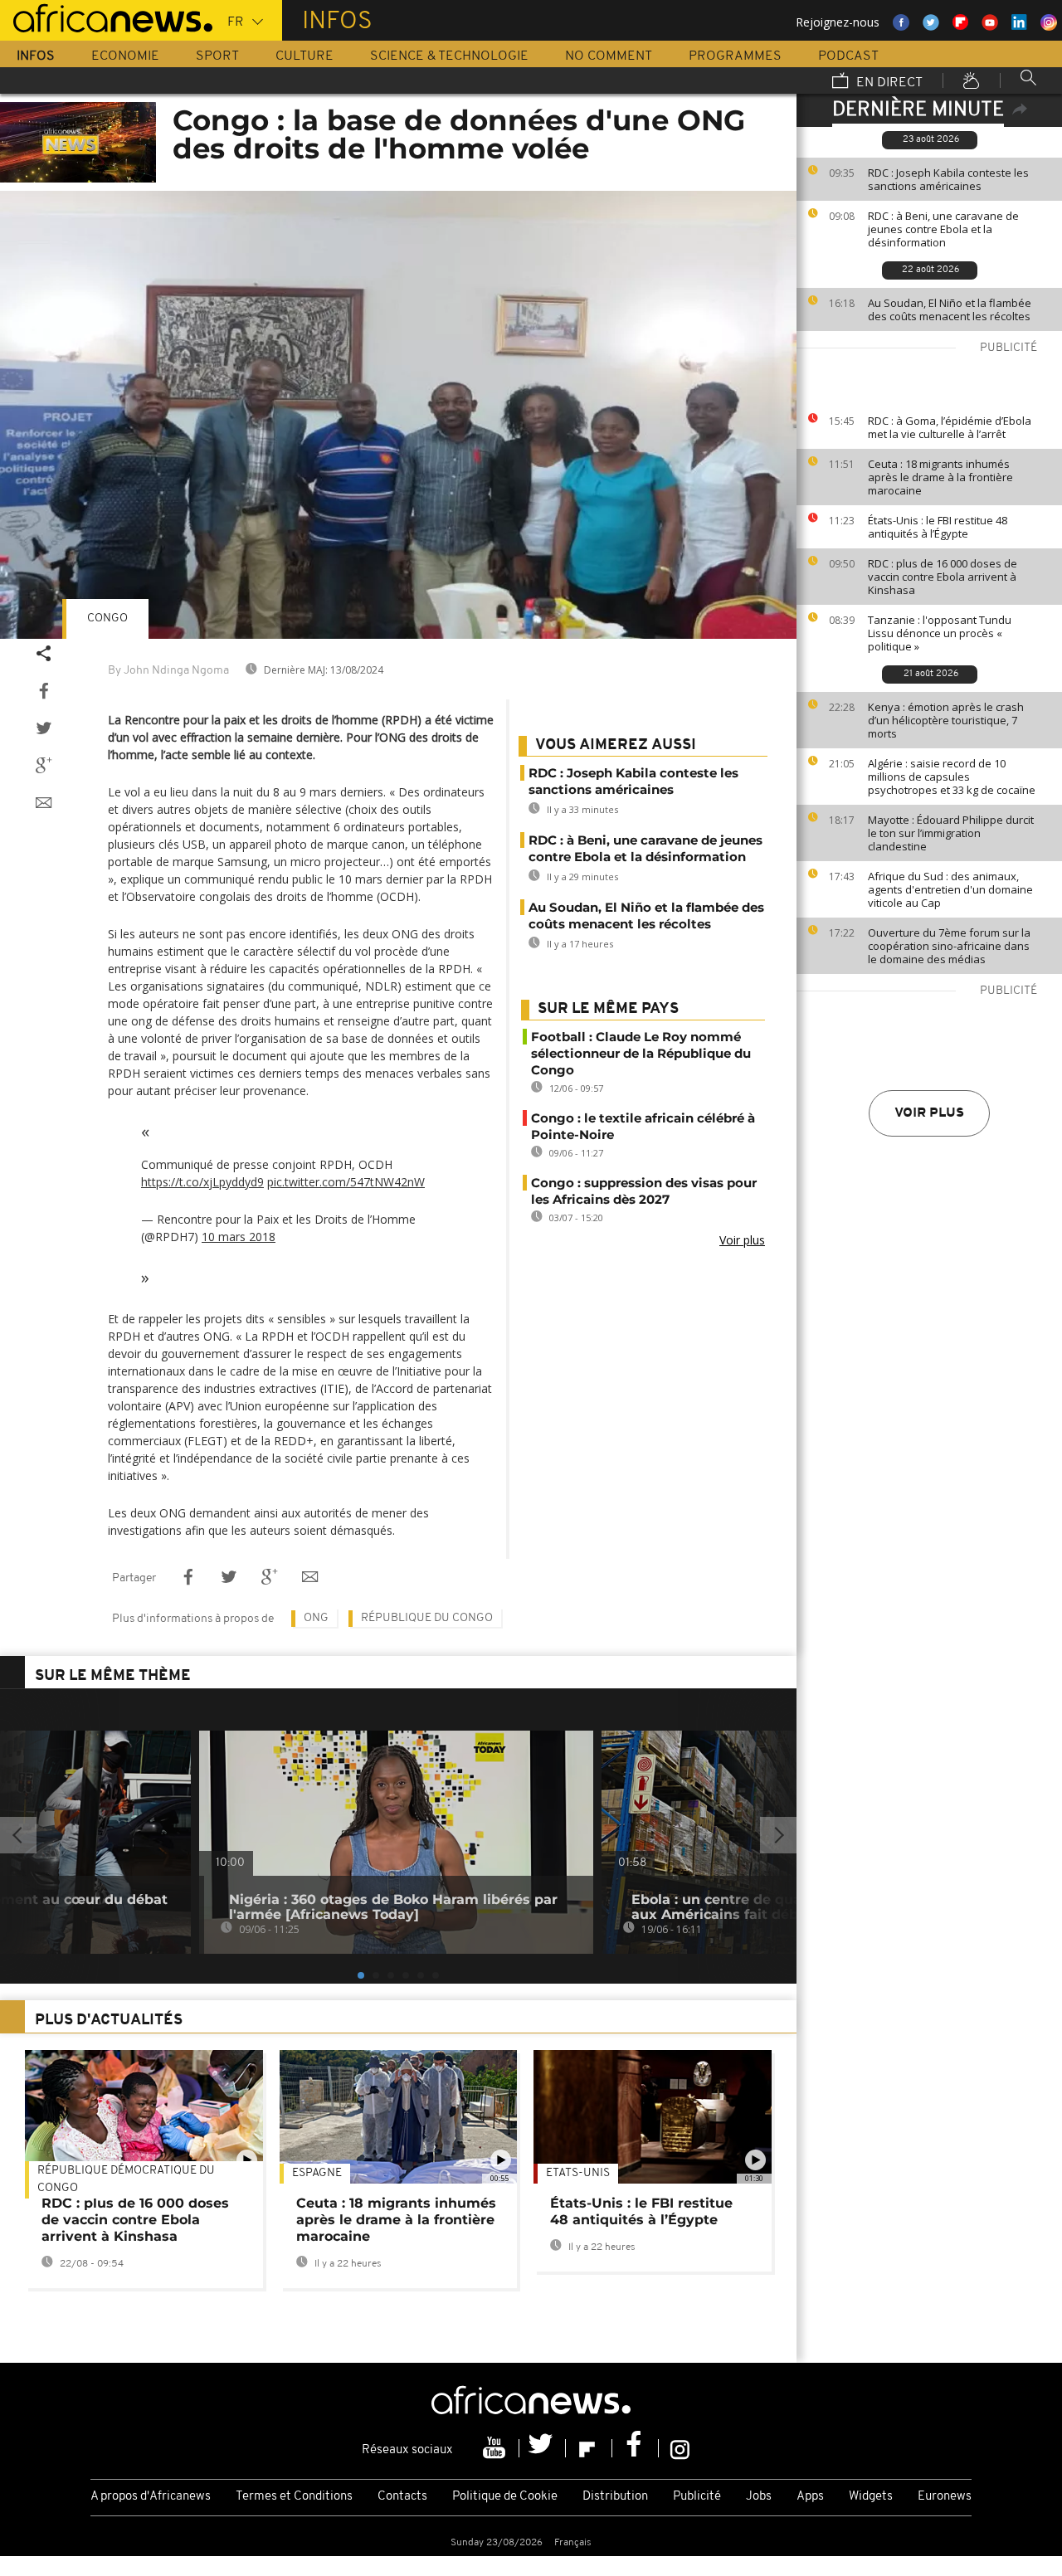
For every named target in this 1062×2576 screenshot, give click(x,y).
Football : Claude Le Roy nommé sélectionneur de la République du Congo (641, 1053)
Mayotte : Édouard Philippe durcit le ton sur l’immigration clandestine (951, 833)
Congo (107, 618)
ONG (316, 1618)
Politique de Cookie (505, 2497)
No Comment (609, 56)
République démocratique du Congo (126, 2179)
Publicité (697, 2497)
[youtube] (496, 2448)
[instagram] (680, 2448)
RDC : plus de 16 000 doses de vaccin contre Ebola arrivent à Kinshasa (943, 577)
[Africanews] (106, 17)
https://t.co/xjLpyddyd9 (202, 1182)
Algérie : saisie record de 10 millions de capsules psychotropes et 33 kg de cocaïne (952, 777)
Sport (217, 56)
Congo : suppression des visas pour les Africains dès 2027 (644, 1191)
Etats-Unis (578, 2173)
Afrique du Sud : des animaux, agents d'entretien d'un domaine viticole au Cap (950, 889)
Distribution (615, 2497)
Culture (304, 56)
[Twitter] (543, 2448)
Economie (125, 56)
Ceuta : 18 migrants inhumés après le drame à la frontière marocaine (940, 477)
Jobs (759, 2497)
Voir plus (929, 1113)
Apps (810, 2497)
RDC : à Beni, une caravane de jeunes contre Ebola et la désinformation (943, 229)
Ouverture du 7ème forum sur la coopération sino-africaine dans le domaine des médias (949, 946)
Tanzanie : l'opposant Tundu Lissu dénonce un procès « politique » (940, 633)
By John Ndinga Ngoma (168, 671)
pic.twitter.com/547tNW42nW (346, 1182)
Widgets (871, 2497)
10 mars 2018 (239, 1237)
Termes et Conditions (294, 2497)
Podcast (848, 56)
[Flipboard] (589, 2448)
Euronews (945, 2497)
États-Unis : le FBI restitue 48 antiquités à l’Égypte (938, 527)
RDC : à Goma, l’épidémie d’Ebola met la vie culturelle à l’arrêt (950, 427)
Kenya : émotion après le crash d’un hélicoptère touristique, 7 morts (946, 720)
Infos (36, 56)
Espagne (317, 2173)
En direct (888, 83)
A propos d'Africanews (151, 2497)
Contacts (402, 2497)
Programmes (735, 56)
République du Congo (427, 1618)
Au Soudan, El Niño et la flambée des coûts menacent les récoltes (950, 309)
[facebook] (636, 2448)
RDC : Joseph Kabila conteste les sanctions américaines (948, 179)
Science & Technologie (449, 56)
